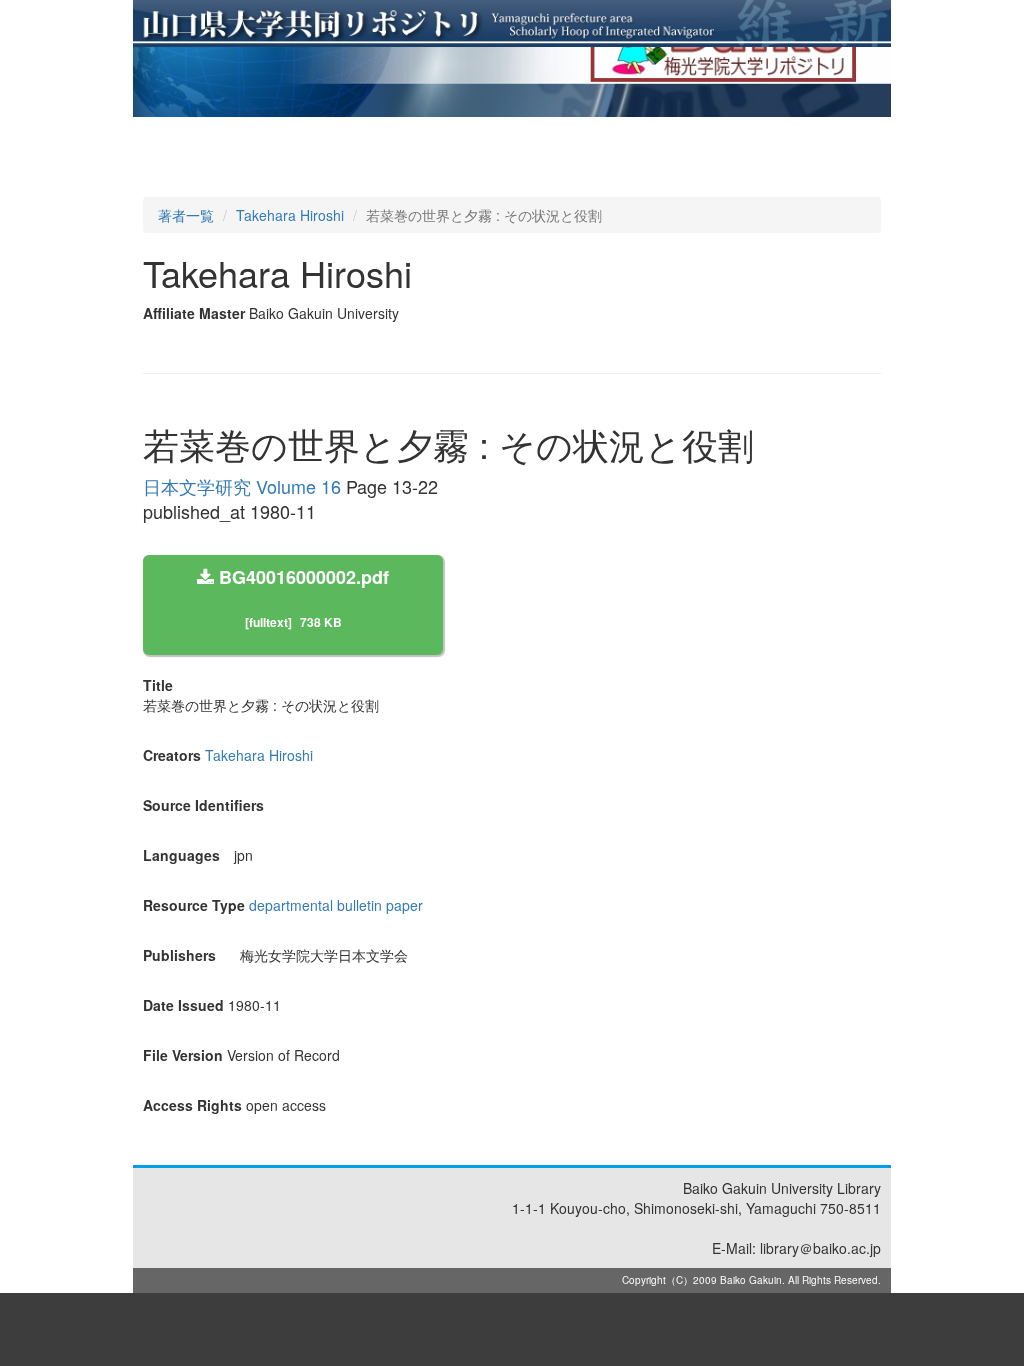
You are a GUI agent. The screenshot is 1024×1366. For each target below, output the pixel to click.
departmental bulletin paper (336, 905)
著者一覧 (186, 215)
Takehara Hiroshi (290, 215)
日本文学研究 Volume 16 (242, 486)
